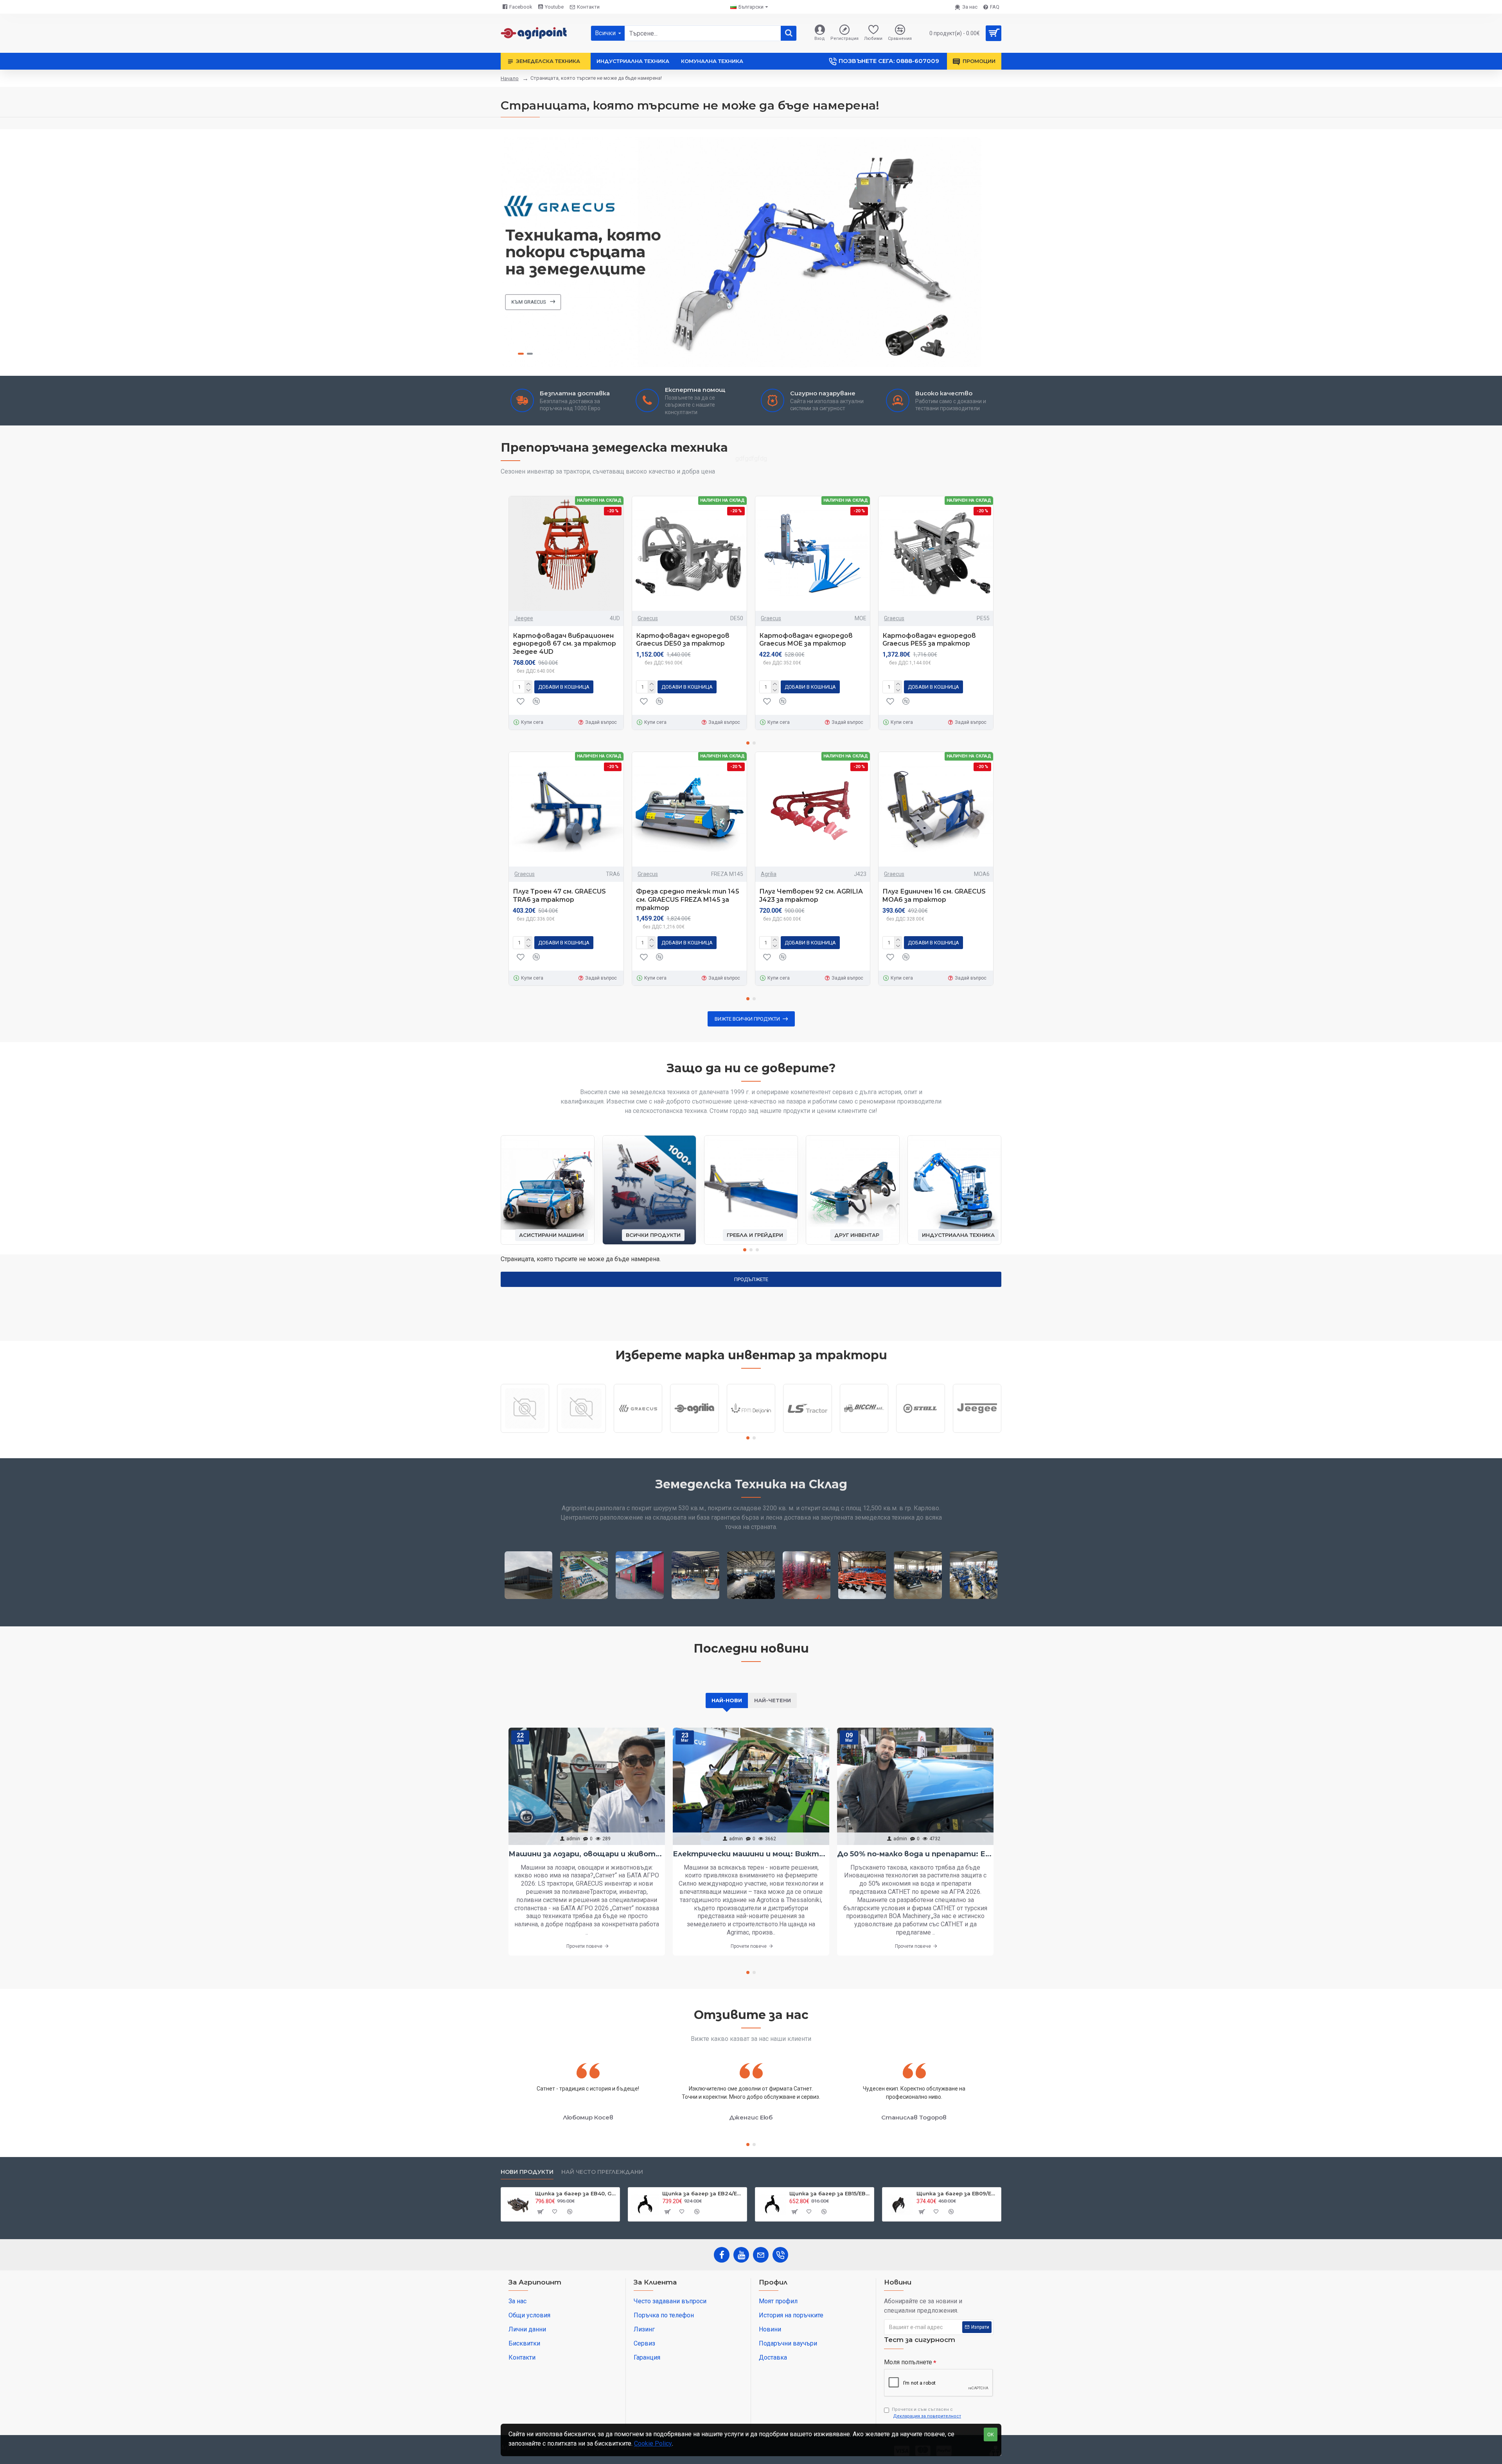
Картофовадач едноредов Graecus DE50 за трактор (683, 640)
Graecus (648, 618)
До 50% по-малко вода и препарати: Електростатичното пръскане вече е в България (915, 1854)
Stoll (920, 1432)
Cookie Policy (653, 2443)
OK (991, 2434)
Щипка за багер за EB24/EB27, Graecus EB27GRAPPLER (703, 2193)
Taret (525, 1432)
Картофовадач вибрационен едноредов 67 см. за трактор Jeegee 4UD (564, 644)
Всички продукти (653, 1235)
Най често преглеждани (602, 2172)
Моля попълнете (908, 2362)
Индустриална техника (958, 1235)
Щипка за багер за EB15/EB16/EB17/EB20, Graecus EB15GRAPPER (830, 2193)
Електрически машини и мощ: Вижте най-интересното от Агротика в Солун (751, 1854)
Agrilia (769, 874)
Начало (510, 78)
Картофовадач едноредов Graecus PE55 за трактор (929, 640)
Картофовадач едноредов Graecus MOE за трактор (806, 640)
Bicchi (864, 1432)
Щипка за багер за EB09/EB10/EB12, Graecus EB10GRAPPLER (957, 2193)
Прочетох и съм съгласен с (926, 2413)
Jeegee (524, 618)
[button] (748, 743)
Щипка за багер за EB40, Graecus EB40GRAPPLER (576, 2193)
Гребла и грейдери (755, 1235)
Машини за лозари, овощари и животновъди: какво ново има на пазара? (587, 1854)
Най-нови (727, 1700)
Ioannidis (582, 1432)
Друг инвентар (857, 1235)
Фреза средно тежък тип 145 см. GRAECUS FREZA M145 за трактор (688, 900)
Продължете (751, 1279)
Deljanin (751, 1432)
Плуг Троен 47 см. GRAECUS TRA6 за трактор (559, 896)
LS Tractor (808, 1432)
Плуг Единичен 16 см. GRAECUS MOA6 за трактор (934, 896)
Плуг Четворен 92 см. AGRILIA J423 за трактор (811, 896)
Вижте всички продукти (747, 1019)
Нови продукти (527, 2172)
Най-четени (773, 1700)
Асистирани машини (552, 1235)
